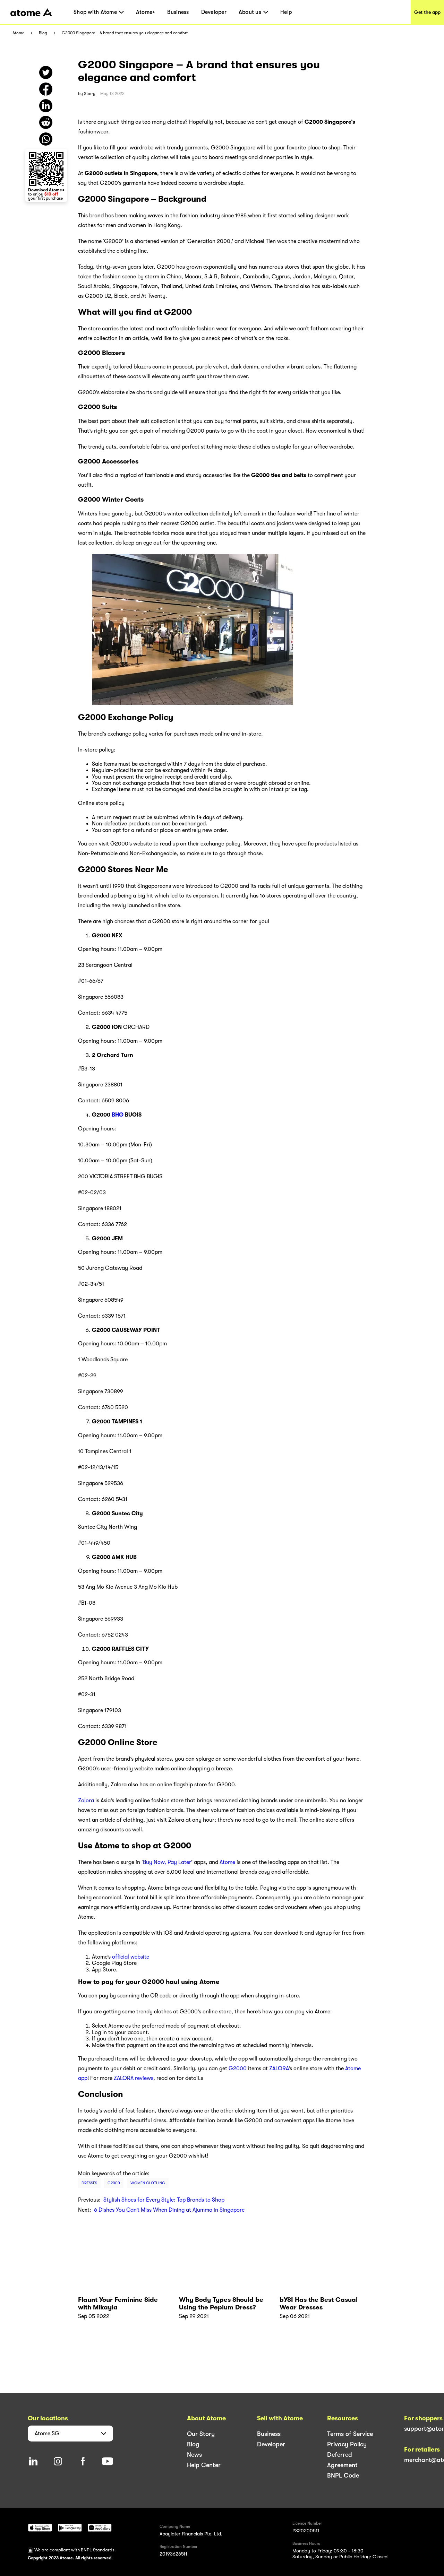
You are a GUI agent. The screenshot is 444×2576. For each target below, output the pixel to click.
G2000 (238, 2068)
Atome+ (146, 12)
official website (131, 1957)
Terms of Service (350, 2434)
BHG (118, 1115)
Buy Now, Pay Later (167, 1862)
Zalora (86, 1801)
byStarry (87, 94)
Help (286, 12)
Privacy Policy (347, 2444)
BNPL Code (343, 2475)
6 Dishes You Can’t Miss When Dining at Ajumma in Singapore (169, 2210)
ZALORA (279, 2068)
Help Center (204, 2465)
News (194, 2455)
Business (178, 12)
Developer (214, 12)
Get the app (427, 12)
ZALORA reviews (134, 2078)
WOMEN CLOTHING (148, 2183)
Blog (43, 33)
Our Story (201, 2434)
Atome (18, 33)
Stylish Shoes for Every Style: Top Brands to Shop (164, 2200)
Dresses (89, 2183)
